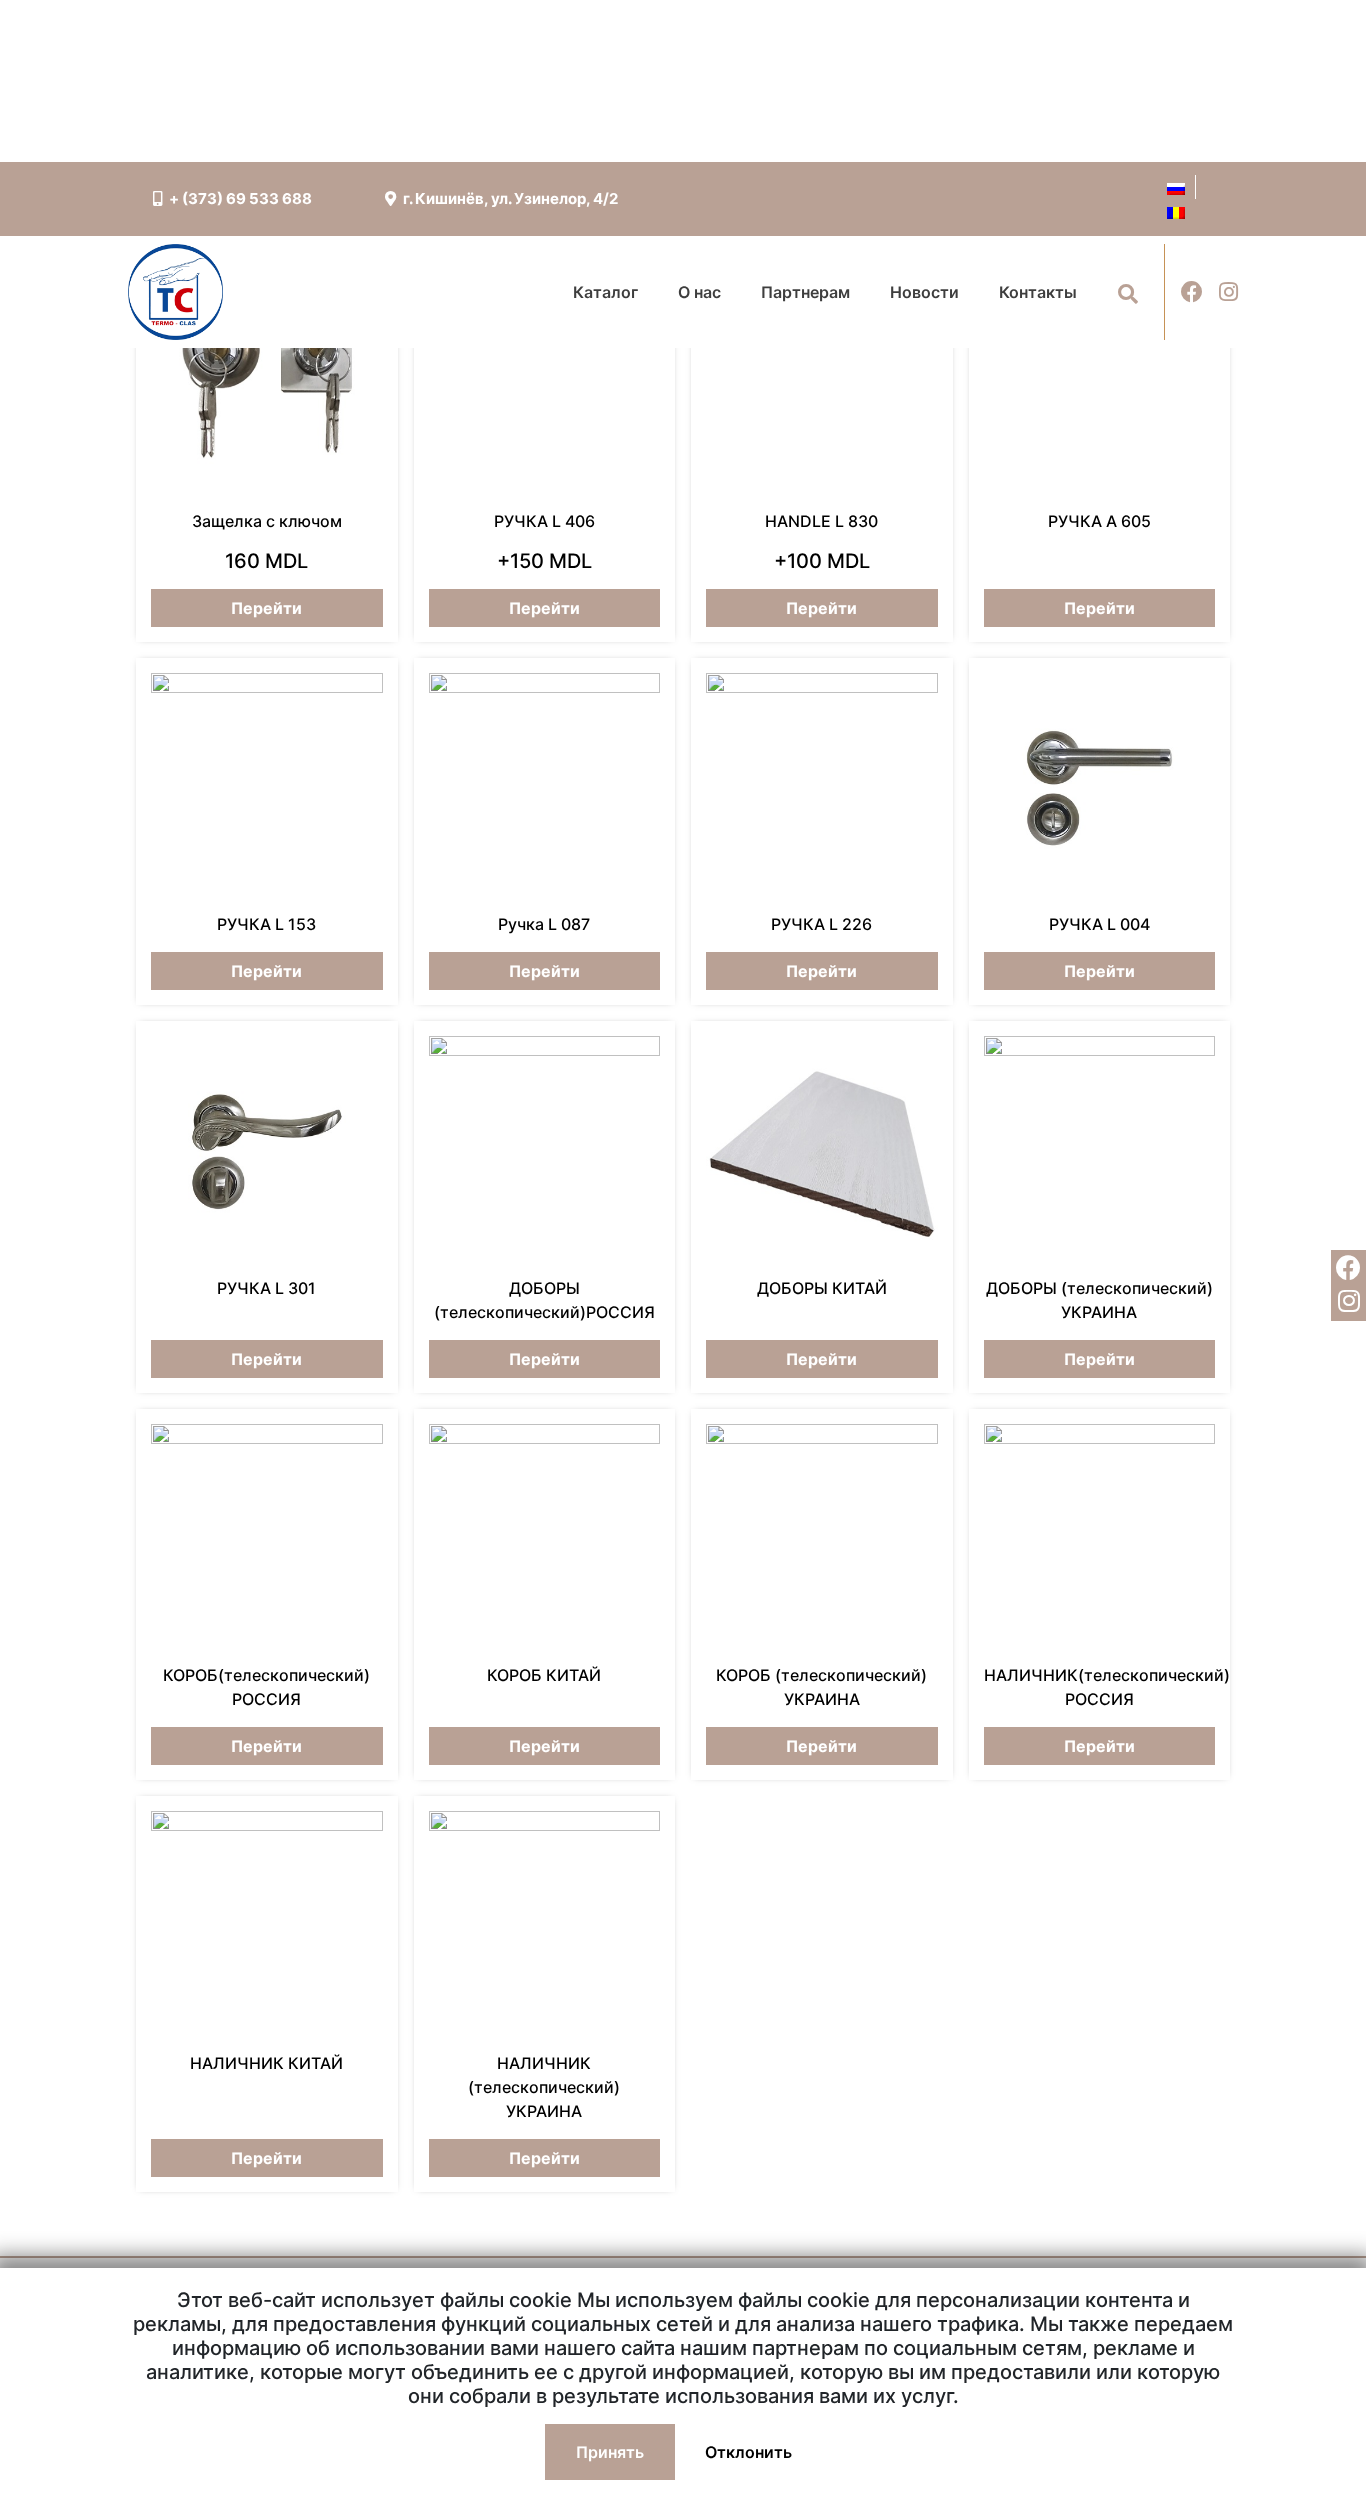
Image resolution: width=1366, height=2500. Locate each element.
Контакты (1038, 292)
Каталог (605, 292)
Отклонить (748, 2452)
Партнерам (805, 292)
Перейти (266, 608)
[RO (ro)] (1176, 211)
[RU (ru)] (1176, 187)
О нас (699, 292)
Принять (610, 2452)
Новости (924, 292)
